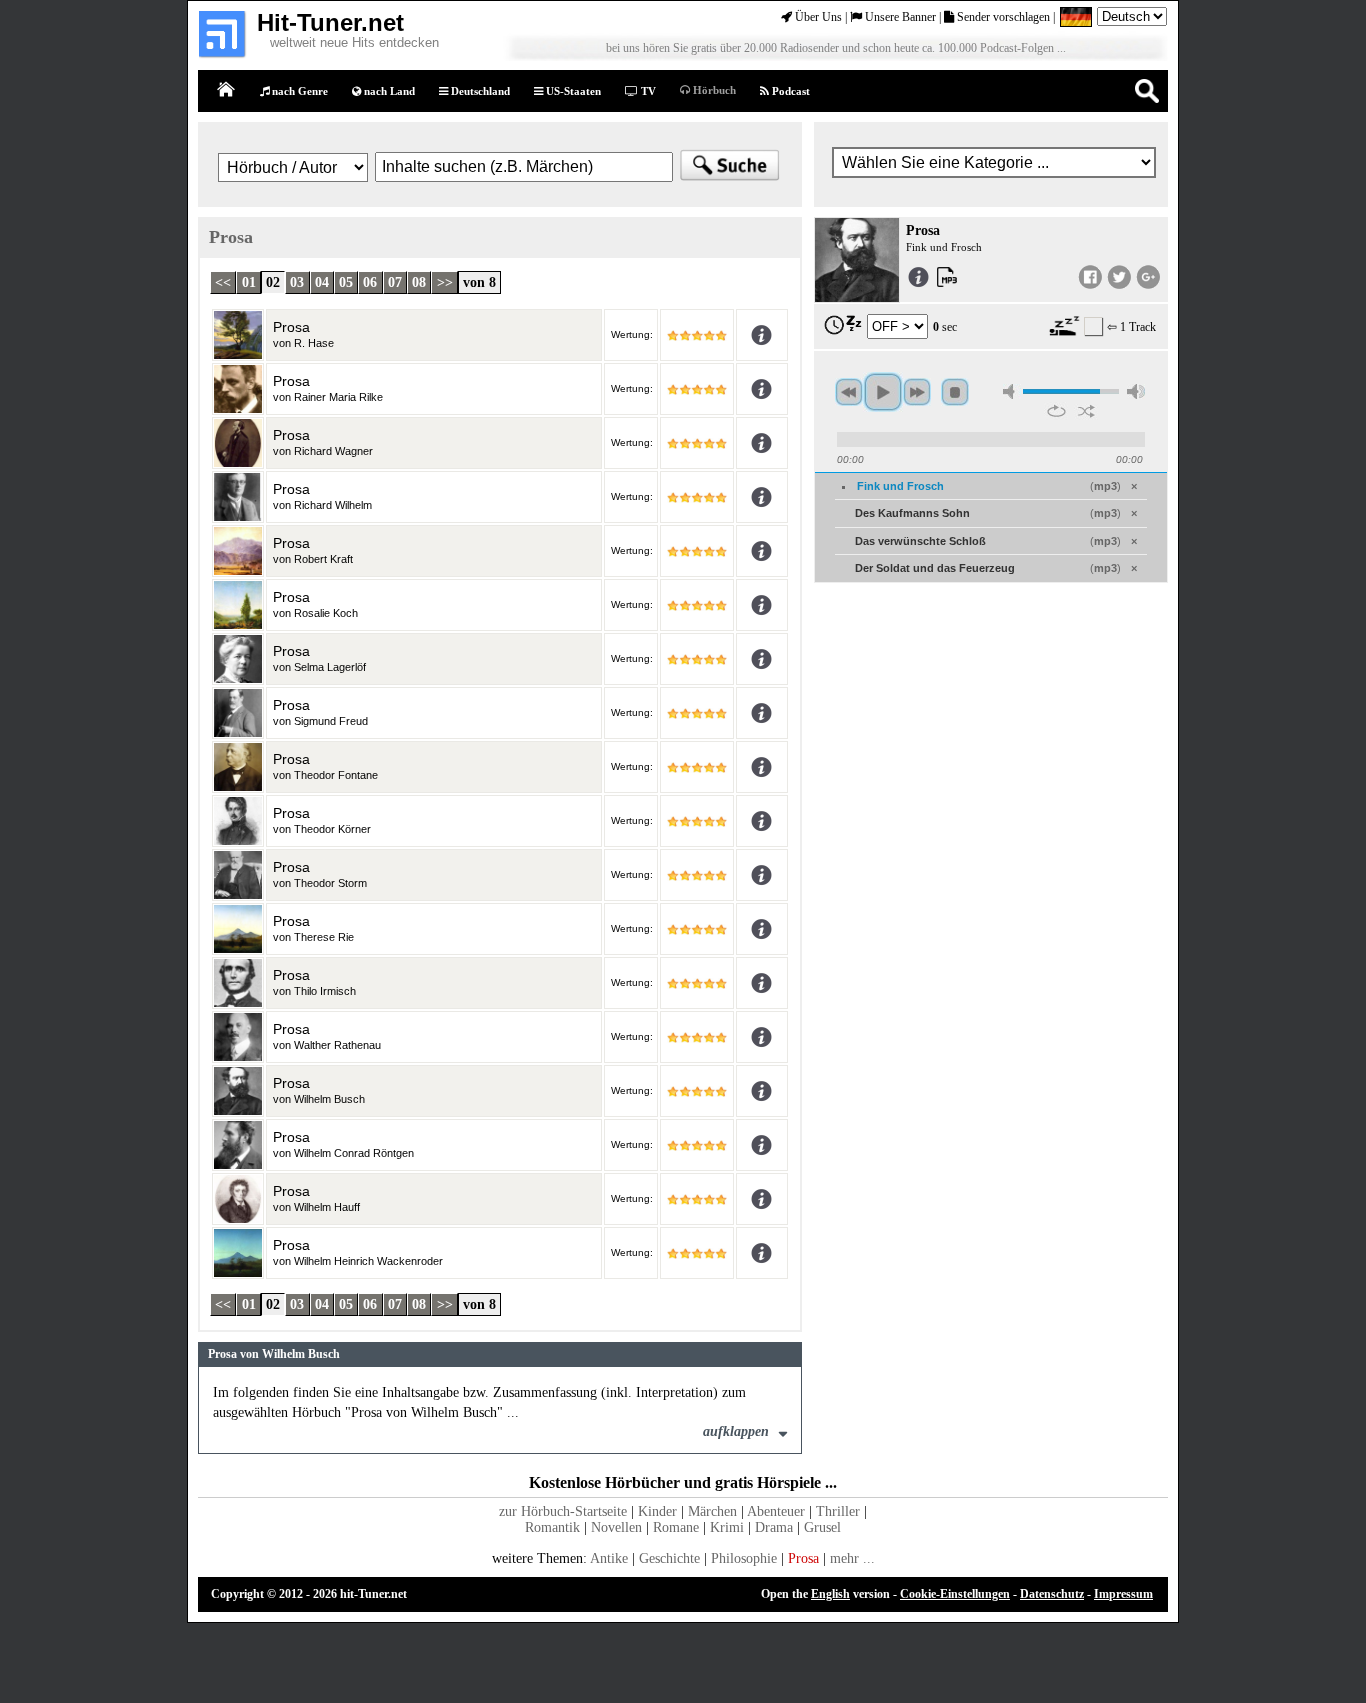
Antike (609, 1558)
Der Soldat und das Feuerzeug (935, 568)
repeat (1056, 411)
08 (419, 282)
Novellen (616, 1527)
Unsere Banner (899, 17)
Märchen (712, 1511)
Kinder (657, 1511)
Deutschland (479, 91)
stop (955, 392)
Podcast (789, 91)
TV (647, 91)
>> (445, 282)
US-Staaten (572, 91)
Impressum (1123, 1594)
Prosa (803, 1558)
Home (227, 90)
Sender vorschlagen (1002, 17)
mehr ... (852, 1558)
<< (223, 282)
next (917, 392)
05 (346, 282)
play (883, 392)
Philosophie (744, 1558)
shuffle (1086, 411)
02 (273, 282)
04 (322, 282)
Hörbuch (713, 90)
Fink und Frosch (900, 486)
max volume (1136, 391)
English (830, 1594)
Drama (774, 1527)
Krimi (727, 1527)
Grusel (822, 1527)
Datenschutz (1052, 1594)
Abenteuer (776, 1511)
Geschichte (669, 1558)
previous (849, 392)
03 (297, 282)
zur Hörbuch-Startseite (563, 1511)
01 (249, 282)
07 (395, 282)
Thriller (838, 1511)
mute (1012, 391)
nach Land (388, 91)
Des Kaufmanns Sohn (912, 513)
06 (370, 282)
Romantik (552, 1527)
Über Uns (817, 17)
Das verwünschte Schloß (920, 541)
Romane (676, 1527)
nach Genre (298, 91)
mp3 (1105, 486)
